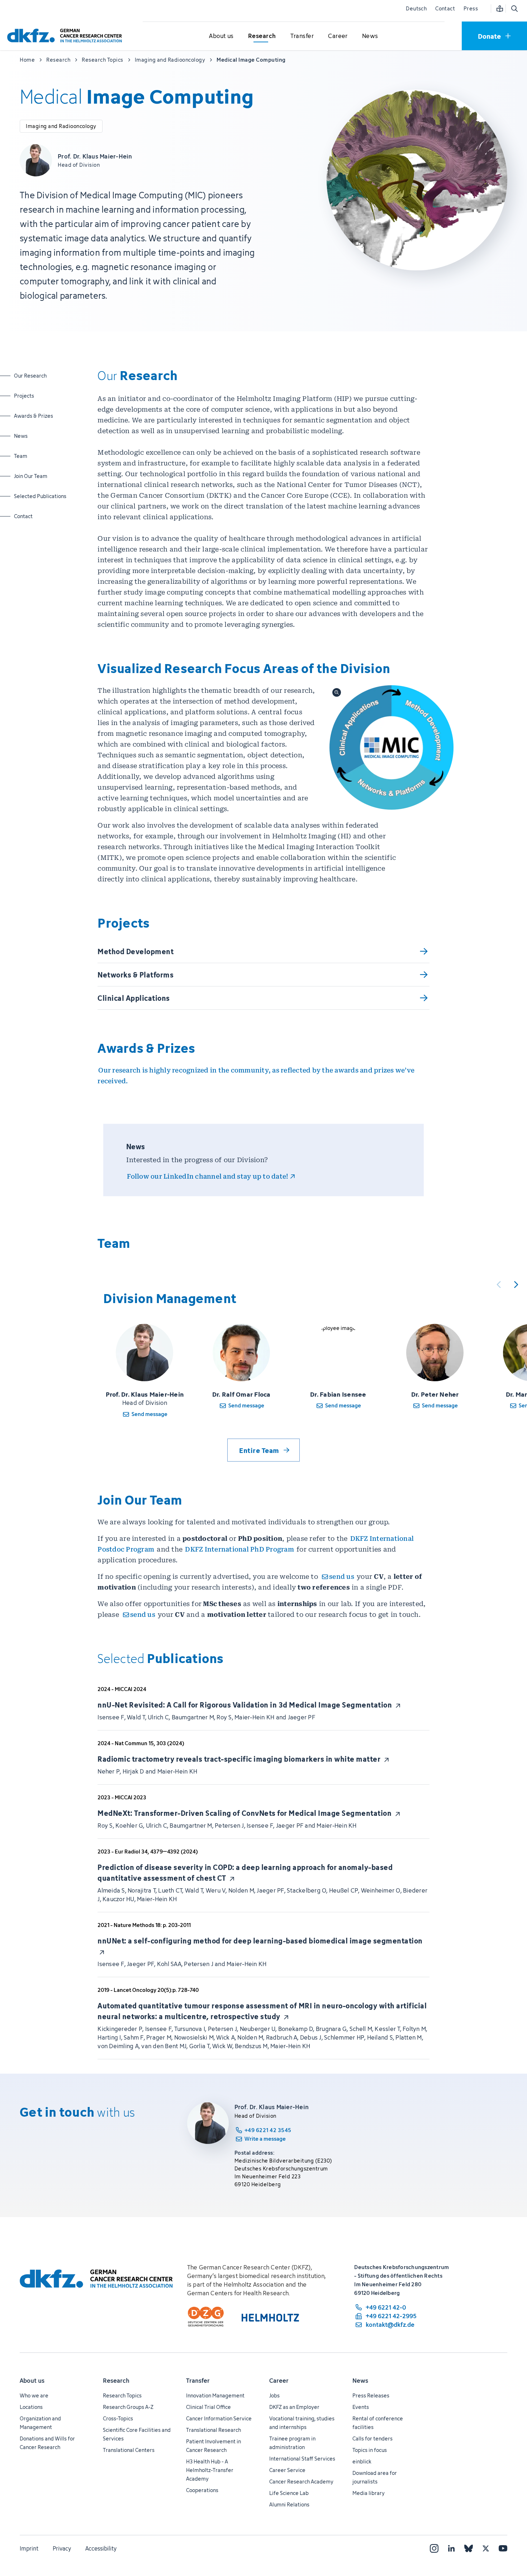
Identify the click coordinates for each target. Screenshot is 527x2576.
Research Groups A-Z (128, 2407)
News (32, 436)
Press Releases (371, 2395)
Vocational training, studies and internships (302, 2423)
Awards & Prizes (34, 416)
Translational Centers (129, 2450)
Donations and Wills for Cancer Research (47, 2443)
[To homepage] (66, 36)
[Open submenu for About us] (222, 36)
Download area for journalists (375, 2477)
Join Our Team (32, 476)
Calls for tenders (372, 2438)
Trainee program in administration (292, 2443)
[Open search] (514, 9)
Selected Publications (40, 496)
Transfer (198, 2381)
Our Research (32, 375)
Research (116, 2381)
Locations (31, 2407)
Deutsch (416, 8)
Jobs (274, 2395)
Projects (32, 396)
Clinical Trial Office (208, 2407)
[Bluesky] (469, 2548)
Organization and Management (40, 2423)
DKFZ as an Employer (294, 2407)
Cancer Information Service (219, 2418)
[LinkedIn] (451, 2548)
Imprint (29, 2548)
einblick (362, 2461)
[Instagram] (434, 2548)
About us (32, 2381)
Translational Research (213, 2430)
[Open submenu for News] (370, 36)
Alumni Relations (289, 2504)
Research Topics (122, 2395)
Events (361, 2407)
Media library (369, 2493)
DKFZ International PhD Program (239, 1549)
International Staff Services (302, 2459)
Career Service (287, 2470)
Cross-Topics (118, 2418)
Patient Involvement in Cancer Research (213, 2446)
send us (342, 1576)
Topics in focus (370, 2450)
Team (32, 456)
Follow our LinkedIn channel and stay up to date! (208, 1176)
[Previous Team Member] (499, 1284)
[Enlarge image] (392, 747)
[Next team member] (516, 1284)
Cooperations (202, 2490)
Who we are (34, 2395)
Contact (445, 8)
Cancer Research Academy (301, 2482)
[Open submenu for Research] (262, 36)
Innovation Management (215, 2395)
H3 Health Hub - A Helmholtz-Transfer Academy (210, 2470)
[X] (486, 2548)
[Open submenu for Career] (338, 36)
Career (279, 2381)
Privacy (62, 2548)
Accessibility (101, 2548)
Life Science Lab (289, 2493)
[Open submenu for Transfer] (302, 36)
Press (471, 8)
